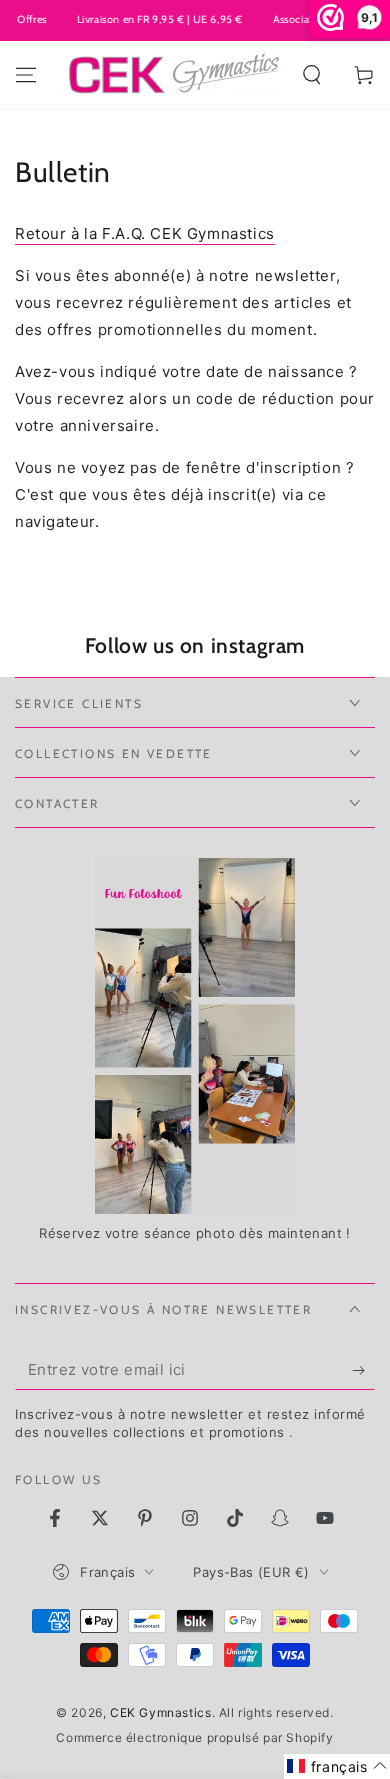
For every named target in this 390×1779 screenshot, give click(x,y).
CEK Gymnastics (160, 1712)
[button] (312, 75)
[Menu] (26, 75)
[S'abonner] (363, 1370)
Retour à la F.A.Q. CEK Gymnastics (145, 233)
